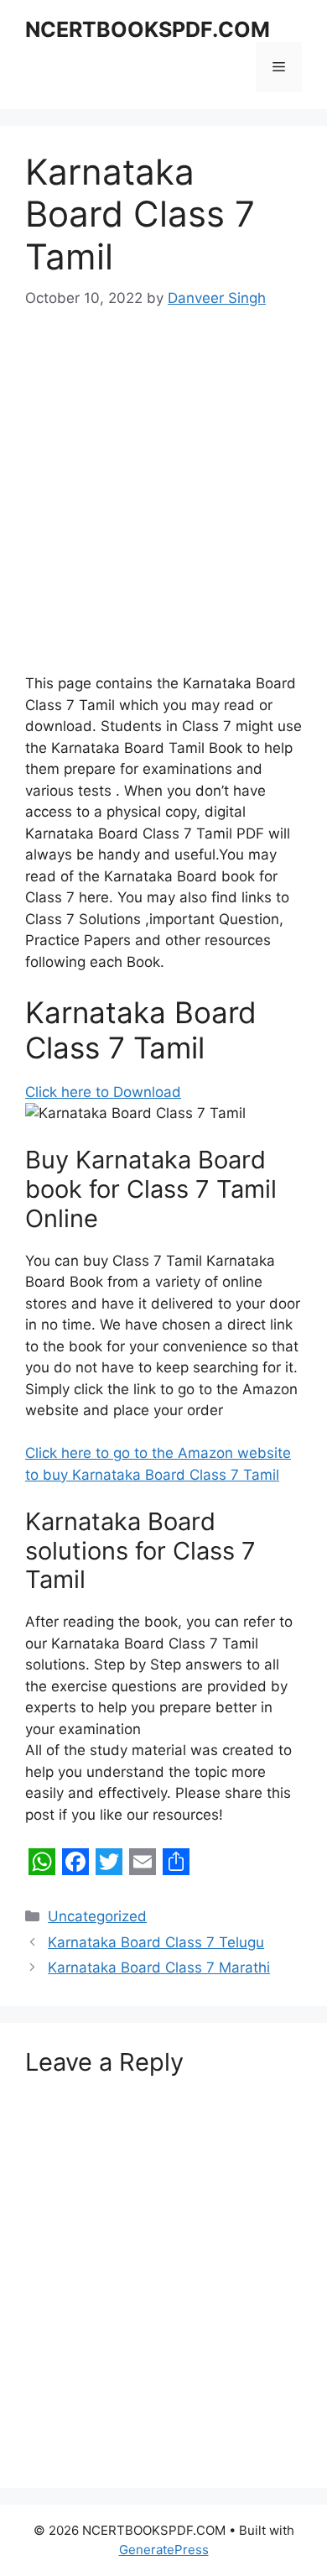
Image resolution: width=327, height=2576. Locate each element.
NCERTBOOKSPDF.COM (148, 29)
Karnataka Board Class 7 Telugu (156, 1942)
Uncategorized (97, 1916)
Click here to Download (103, 1092)
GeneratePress (164, 2550)
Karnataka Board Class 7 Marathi (159, 1967)
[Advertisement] (163, 503)
